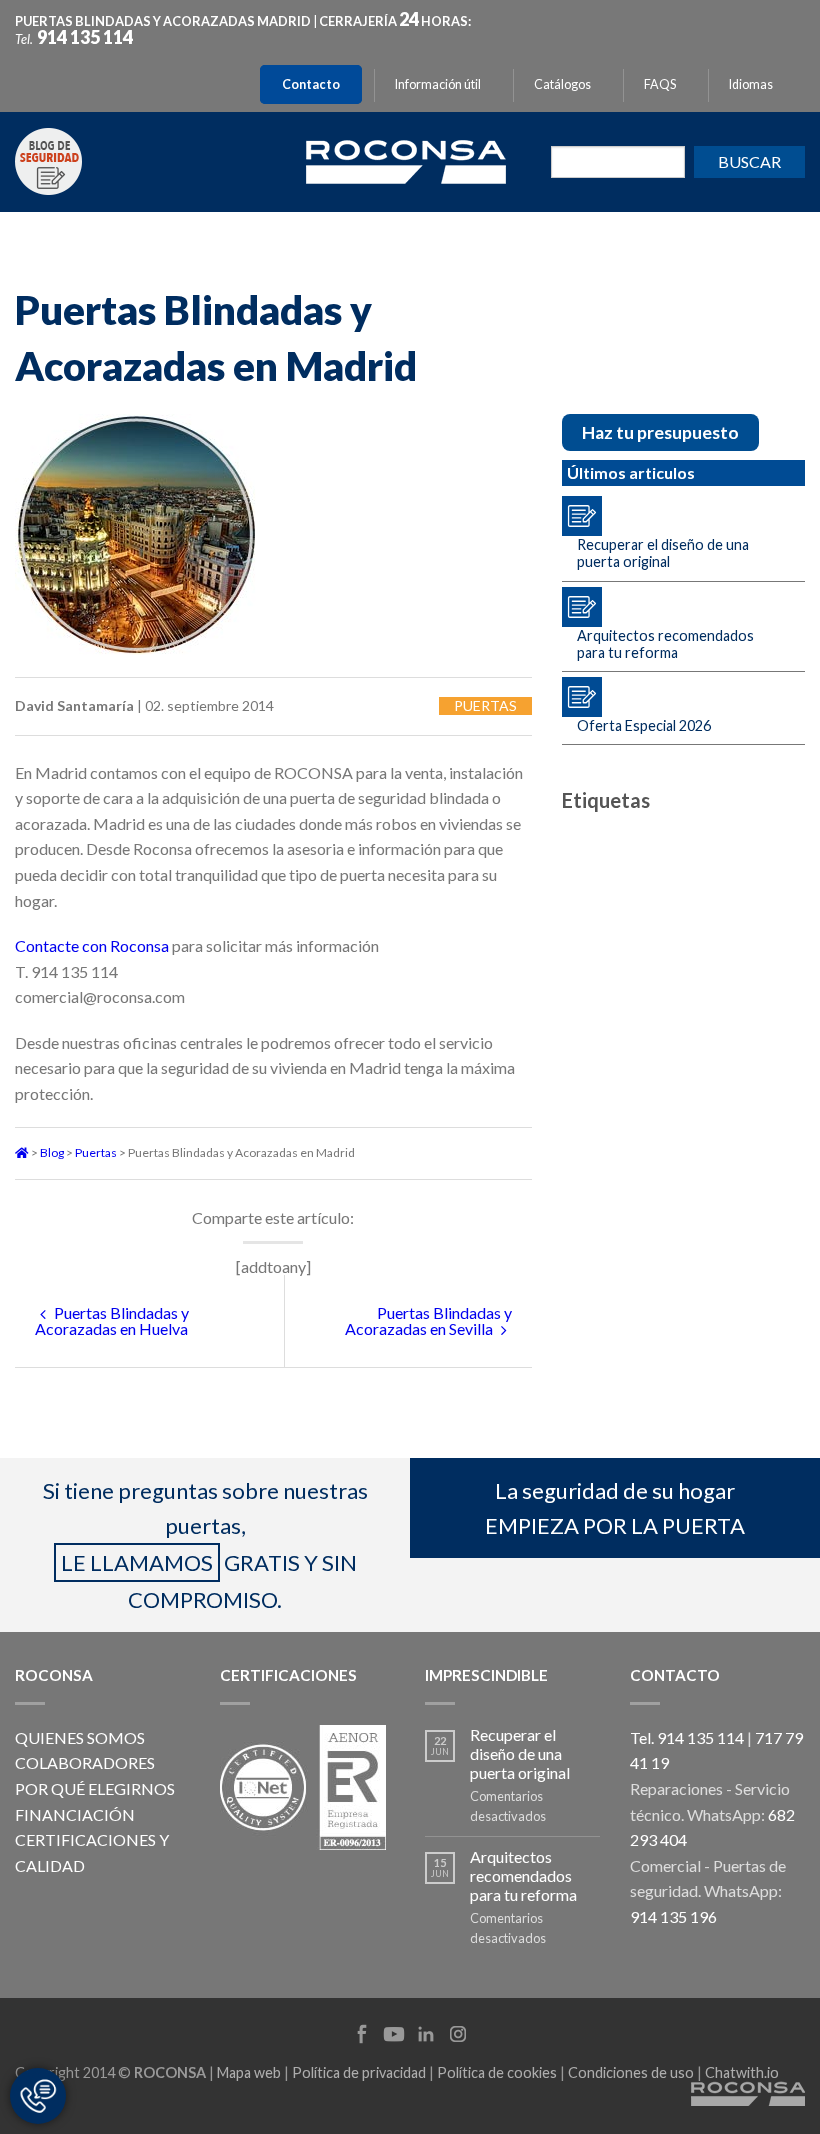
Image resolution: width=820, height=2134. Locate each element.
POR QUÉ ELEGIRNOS (95, 1788)
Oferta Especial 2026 (644, 725)
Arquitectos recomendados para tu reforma (665, 644)
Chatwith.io (742, 2072)
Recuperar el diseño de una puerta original (663, 553)
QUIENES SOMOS (80, 1737)
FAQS (660, 84)
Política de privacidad (359, 2072)
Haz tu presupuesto (660, 432)
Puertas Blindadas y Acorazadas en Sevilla (428, 1320)
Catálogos (562, 84)
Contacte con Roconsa (92, 945)
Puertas (485, 705)
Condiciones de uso (631, 2072)
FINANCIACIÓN (75, 1814)
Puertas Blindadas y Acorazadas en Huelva (112, 1320)
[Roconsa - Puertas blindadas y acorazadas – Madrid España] (406, 159)
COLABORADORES (85, 1762)
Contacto (311, 84)
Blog (52, 1152)
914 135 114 (85, 37)
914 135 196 (673, 1916)
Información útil (438, 84)
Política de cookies (497, 2072)
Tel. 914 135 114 (687, 1737)
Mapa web (249, 2072)
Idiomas (751, 84)
